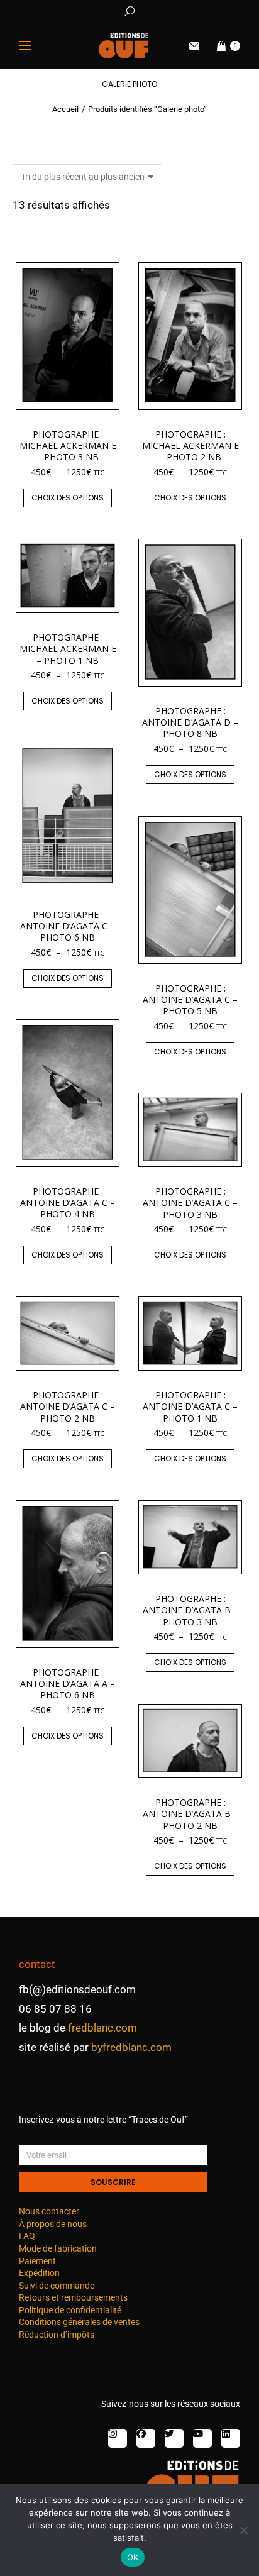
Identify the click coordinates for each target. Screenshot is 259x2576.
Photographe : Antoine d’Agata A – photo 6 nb (68, 1683)
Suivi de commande (57, 2286)
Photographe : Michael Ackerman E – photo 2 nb (190, 445)
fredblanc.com (102, 2028)
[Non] (243, 2530)
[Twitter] (174, 2438)
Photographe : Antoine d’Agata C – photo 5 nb (190, 999)
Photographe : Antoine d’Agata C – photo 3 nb (190, 1202)
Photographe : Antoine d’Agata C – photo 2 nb (68, 1406)
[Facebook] (146, 2438)
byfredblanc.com (131, 2047)
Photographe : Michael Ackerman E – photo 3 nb (68, 445)
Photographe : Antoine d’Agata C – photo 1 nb (190, 1406)
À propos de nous (53, 2224)
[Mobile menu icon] (25, 46)
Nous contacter (49, 2211)
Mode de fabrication (58, 2248)
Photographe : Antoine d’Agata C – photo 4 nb (68, 1202)
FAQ (27, 2236)
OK (133, 2557)
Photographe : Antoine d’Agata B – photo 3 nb (190, 1610)
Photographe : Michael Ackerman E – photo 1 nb (68, 649)
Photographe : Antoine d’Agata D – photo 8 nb (190, 722)
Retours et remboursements (73, 2297)
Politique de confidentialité (70, 2310)
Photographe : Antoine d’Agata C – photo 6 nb (68, 926)
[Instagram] (118, 2438)
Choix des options (68, 498)
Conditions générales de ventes (79, 2322)
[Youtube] (202, 2438)
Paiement (37, 2261)
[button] (186, 10)
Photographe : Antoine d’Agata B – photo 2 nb (190, 1814)
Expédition (39, 2273)
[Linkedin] (231, 2438)
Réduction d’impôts (57, 2335)
